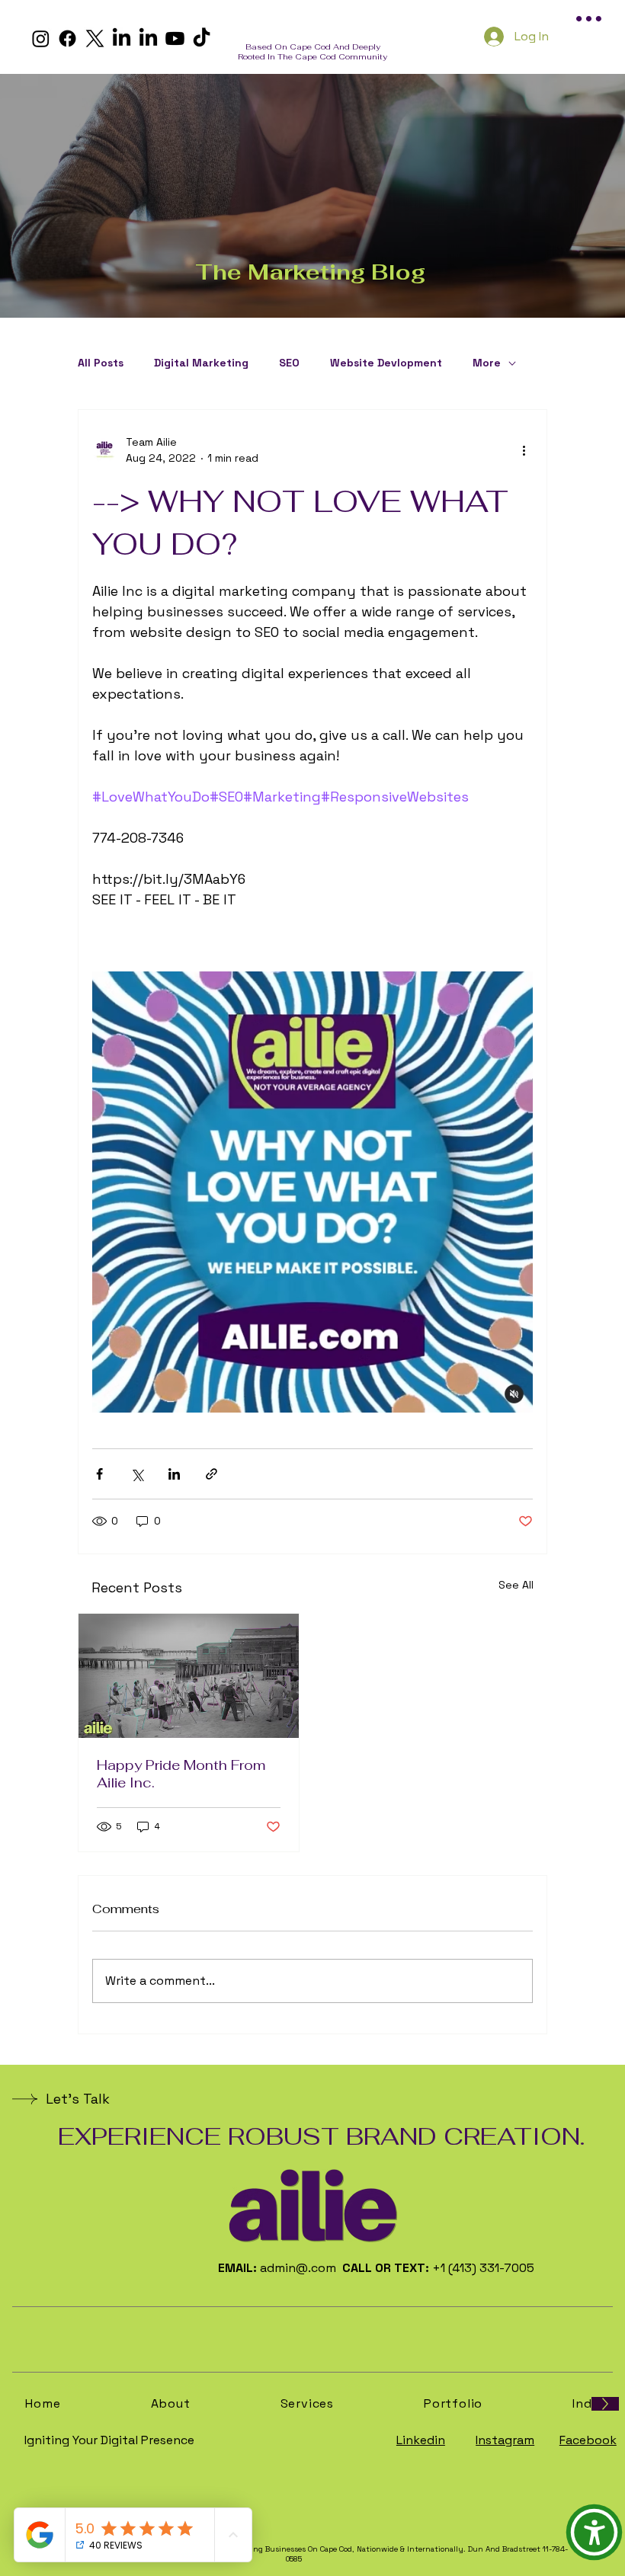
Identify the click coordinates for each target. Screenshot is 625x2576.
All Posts (101, 363)
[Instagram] (41, 38)
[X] (95, 38)
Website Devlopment (386, 363)
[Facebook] (67, 38)
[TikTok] (202, 38)
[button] (594, 2532)
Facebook (588, 2440)
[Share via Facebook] (99, 1474)
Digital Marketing (201, 363)
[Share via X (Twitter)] (137, 1474)
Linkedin (421, 2440)
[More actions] (524, 450)
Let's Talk (78, 2099)
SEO (289, 363)
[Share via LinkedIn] (174, 1474)
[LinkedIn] (122, 38)
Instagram (505, 2440)
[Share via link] (212, 1474)
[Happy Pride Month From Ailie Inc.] (189, 1676)
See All (516, 1585)
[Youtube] (175, 38)
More (487, 363)
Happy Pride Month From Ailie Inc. (181, 1774)
